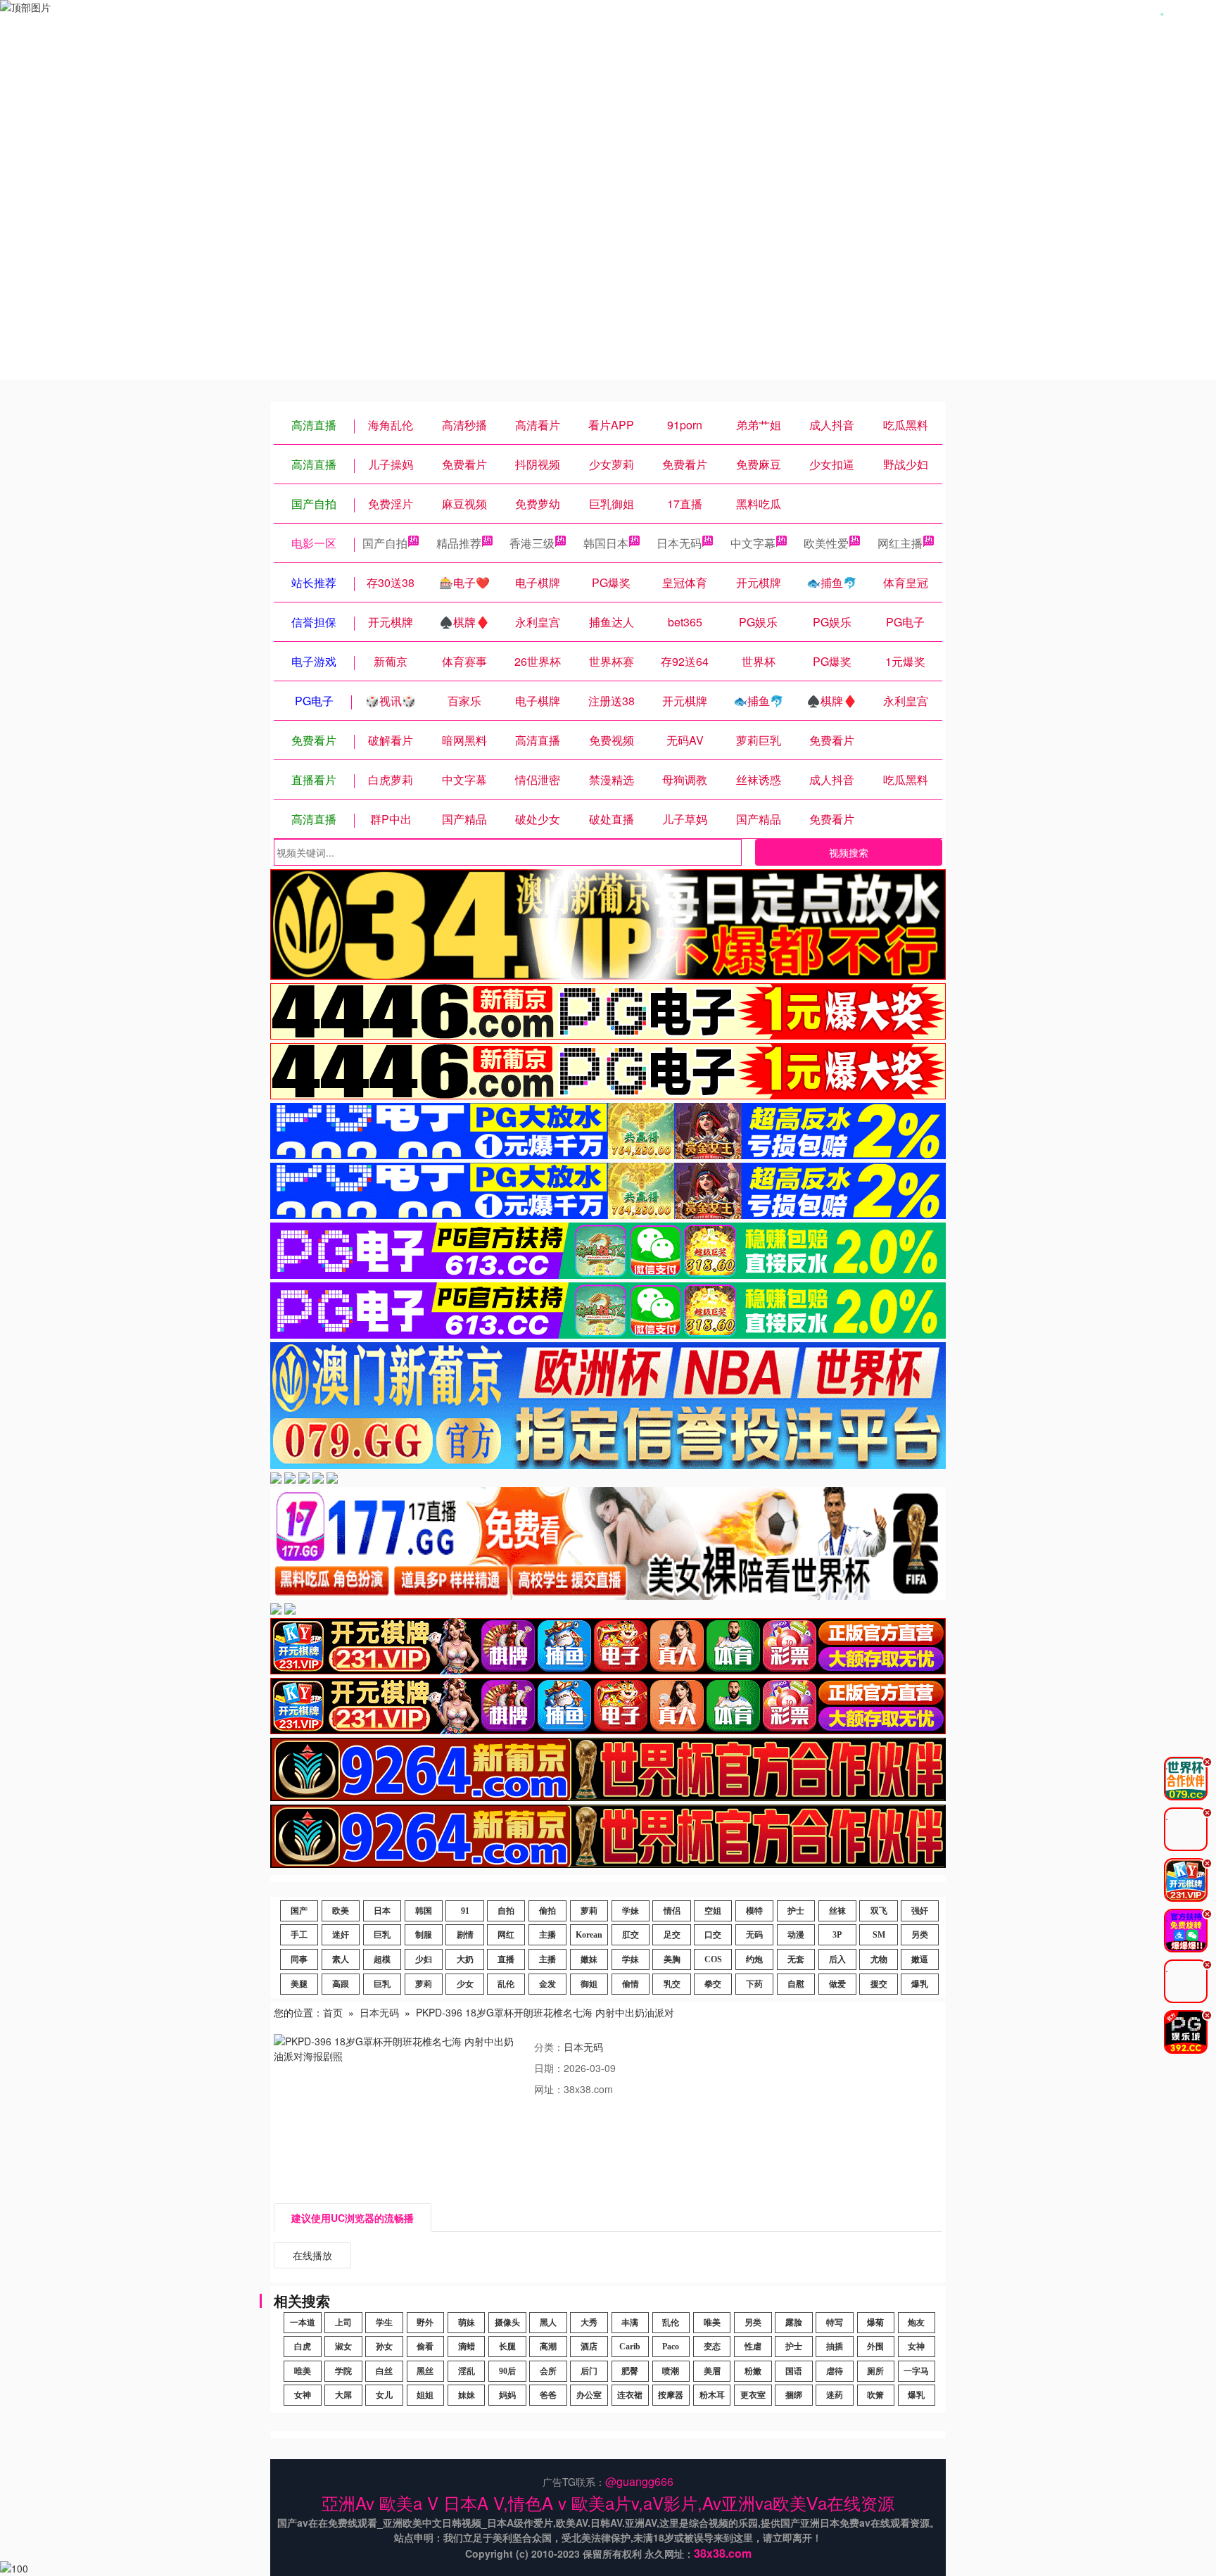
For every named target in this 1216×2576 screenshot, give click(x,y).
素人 (341, 1959)
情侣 (672, 1911)
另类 (920, 1935)
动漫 (796, 1935)
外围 (875, 2347)
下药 (754, 1984)
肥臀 (630, 2371)
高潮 (548, 2347)
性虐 (753, 2347)
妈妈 (507, 2395)
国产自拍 (385, 543)
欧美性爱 (826, 543)
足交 (672, 1935)
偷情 (631, 1984)
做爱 (837, 1984)
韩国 (424, 1911)
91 (465, 1911)
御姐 (589, 1984)
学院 (343, 2371)
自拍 (506, 1911)
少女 (465, 1984)
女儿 (384, 2395)
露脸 (794, 2323)
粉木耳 (712, 2395)
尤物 (879, 1959)
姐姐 (425, 2395)
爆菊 (875, 2323)
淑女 (343, 2347)
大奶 (465, 1959)
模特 (754, 1911)
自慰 (796, 1984)
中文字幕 (753, 543)
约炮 (754, 1959)
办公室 (589, 2395)
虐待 (835, 2371)
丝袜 (837, 1911)
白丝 (384, 2371)
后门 (589, 2371)
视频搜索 (849, 852)
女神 (916, 2347)
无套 (796, 1959)
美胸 (672, 1959)
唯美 (712, 2323)
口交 (713, 1935)
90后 (507, 2371)
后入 (837, 1959)
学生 (384, 2323)
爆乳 (920, 1984)
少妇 (424, 1959)
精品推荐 (459, 543)
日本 (382, 1911)
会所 (548, 2371)
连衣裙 (630, 2395)
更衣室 (753, 2395)
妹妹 (467, 2395)
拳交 (713, 1984)
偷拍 (547, 1911)
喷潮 (671, 2371)
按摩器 (671, 2395)
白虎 (303, 2347)
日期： (549, 2068)
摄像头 (507, 2323)
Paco (671, 2347)
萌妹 (467, 2323)
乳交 (672, 1984)
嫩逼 (920, 1959)
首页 (333, 2012)
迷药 (835, 2395)
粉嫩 (753, 2371)
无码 (754, 1935)
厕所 (875, 2371)
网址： (549, 2089)
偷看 (425, 2347)
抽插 (835, 2347)
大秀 (589, 2323)
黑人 (548, 2323)
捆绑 (794, 2395)
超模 (382, 1959)
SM (879, 1935)
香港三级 (532, 543)
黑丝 (425, 2371)
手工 (299, 1935)
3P (837, 1935)
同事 (299, 1959)
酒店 (589, 2347)
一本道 (303, 2323)
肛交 (631, 1935)
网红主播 (900, 543)
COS (713, 1959)
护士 (796, 1911)
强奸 (920, 1911)
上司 (343, 2323)
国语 (794, 2371)
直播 (506, 1959)
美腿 (299, 1984)
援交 (879, 1984)
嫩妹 (589, 1959)
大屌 (343, 2395)
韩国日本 (606, 543)
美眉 (712, 2371)
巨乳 (382, 1935)
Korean (589, 1935)
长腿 (507, 2347)
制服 (424, 1935)
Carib (630, 2347)
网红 (506, 1935)
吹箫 (875, 2395)
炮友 (916, 2323)
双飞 (879, 1911)
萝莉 (589, 1911)
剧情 (465, 1935)
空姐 (713, 1911)
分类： (549, 2047)
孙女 (384, 2347)
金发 (547, 1984)
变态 (712, 2347)
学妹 (631, 1911)
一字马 (916, 2371)
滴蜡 (467, 2347)
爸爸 (548, 2395)
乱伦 (506, 1984)
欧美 (341, 1911)
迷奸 (341, 1935)
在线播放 (312, 2255)
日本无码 (679, 543)
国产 (299, 1911)
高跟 (341, 1984)
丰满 (630, 2323)
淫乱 (467, 2371)
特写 (835, 2323)
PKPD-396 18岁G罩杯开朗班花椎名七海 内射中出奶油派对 (545, 2012)
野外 (425, 2323)
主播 (547, 1935)
